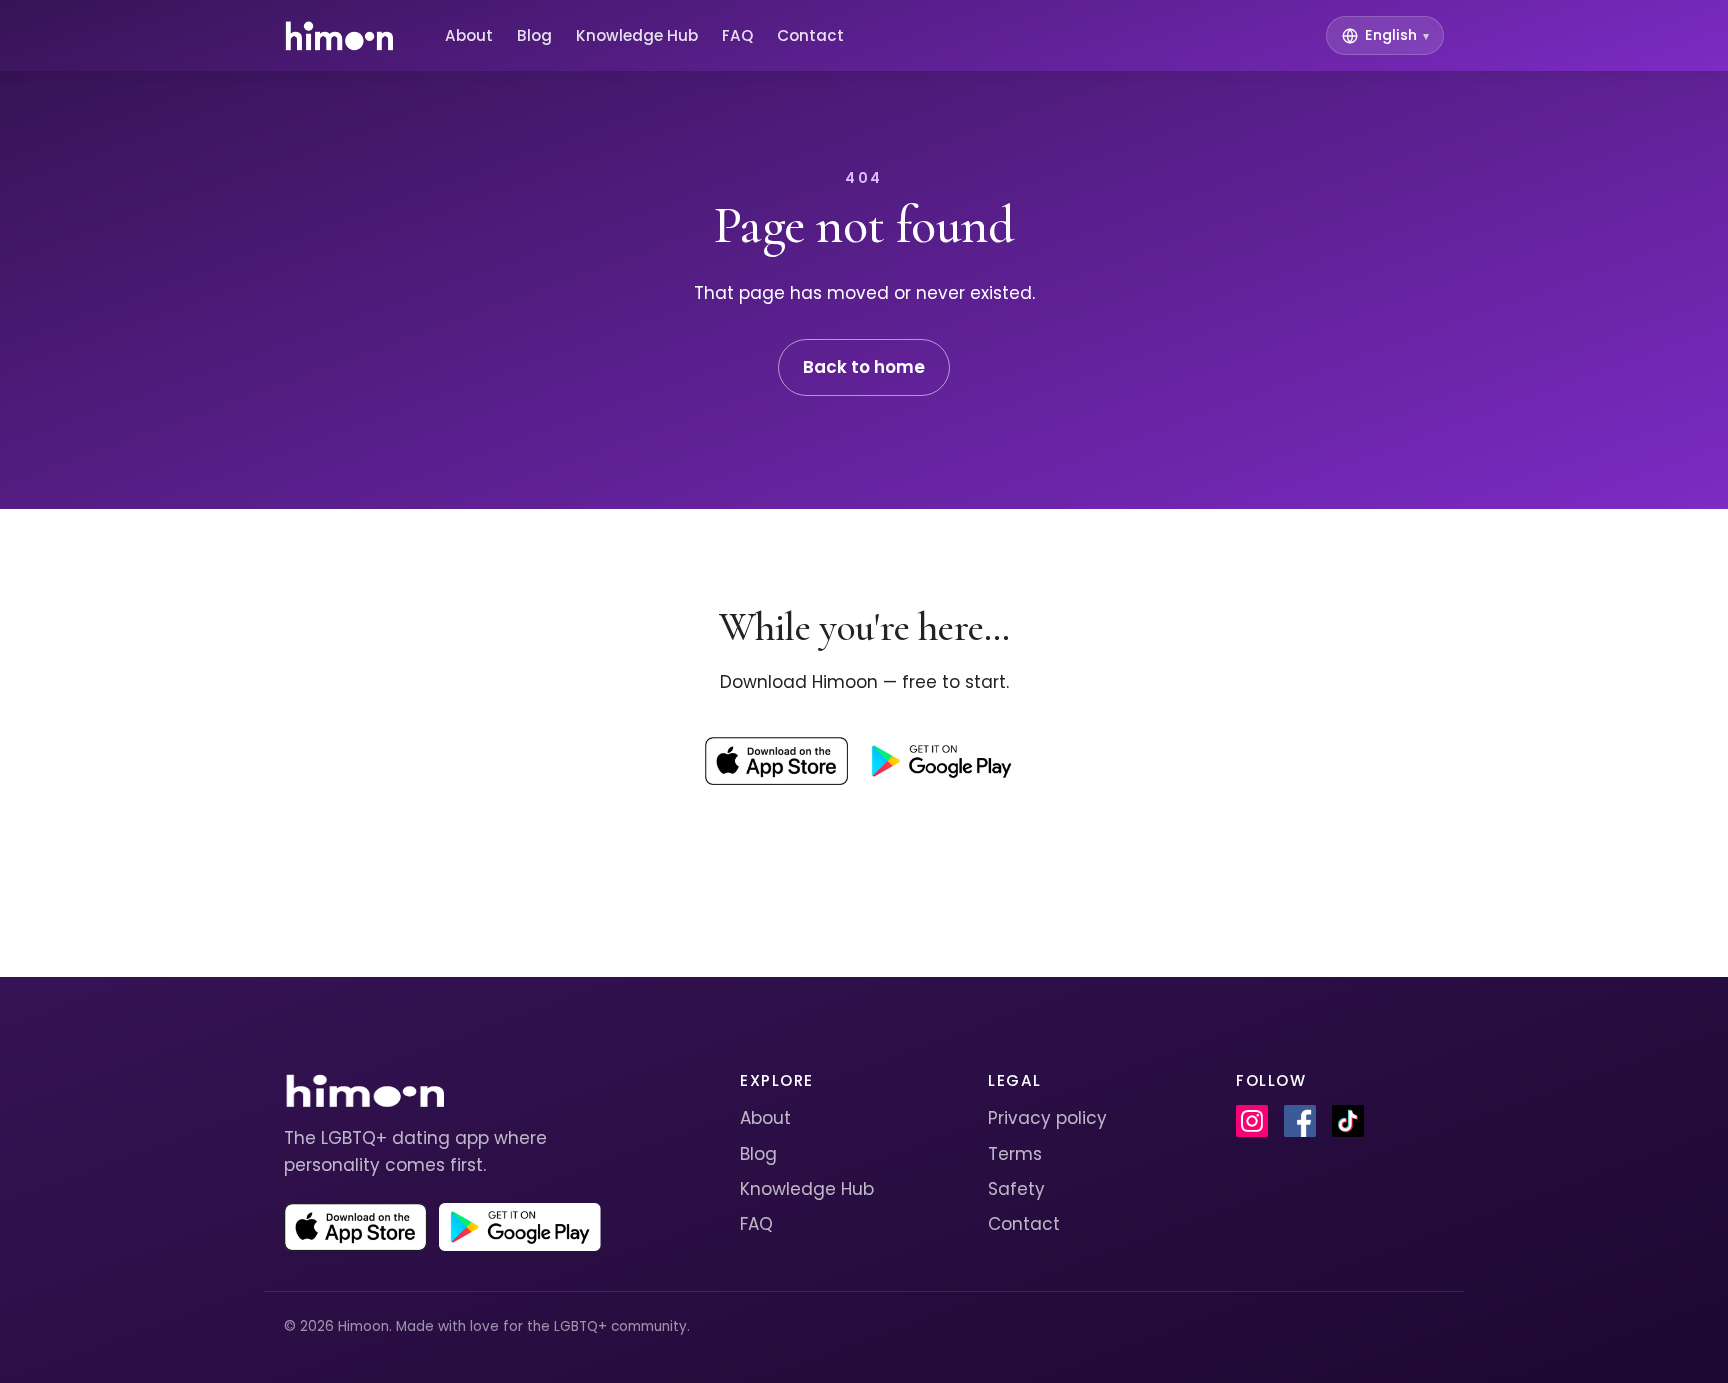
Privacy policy (1047, 1118)
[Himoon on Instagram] (1252, 1121)
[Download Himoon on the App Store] (776, 761)
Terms (1015, 1154)
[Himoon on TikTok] (1348, 1121)
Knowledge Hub (637, 35)
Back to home (864, 367)
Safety (1016, 1189)
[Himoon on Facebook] (1300, 1121)
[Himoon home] (338, 36)
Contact (810, 35)
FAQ (737, 35)
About (469, 35)
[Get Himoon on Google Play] (941, 761)
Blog (534, 35)
